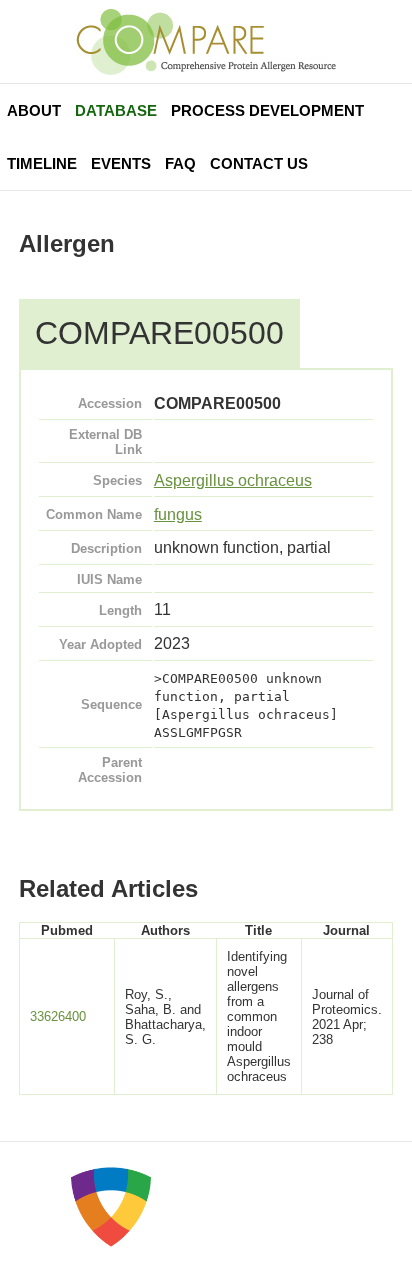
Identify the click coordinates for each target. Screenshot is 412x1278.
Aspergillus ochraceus (233, 480)
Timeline (42, 163)
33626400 (58, 1016)
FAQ (180, 163)
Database (116, 110)
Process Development (267, 110)
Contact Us (259, 163)
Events (121, 163)
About (34, 110)
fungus (178, 514)
